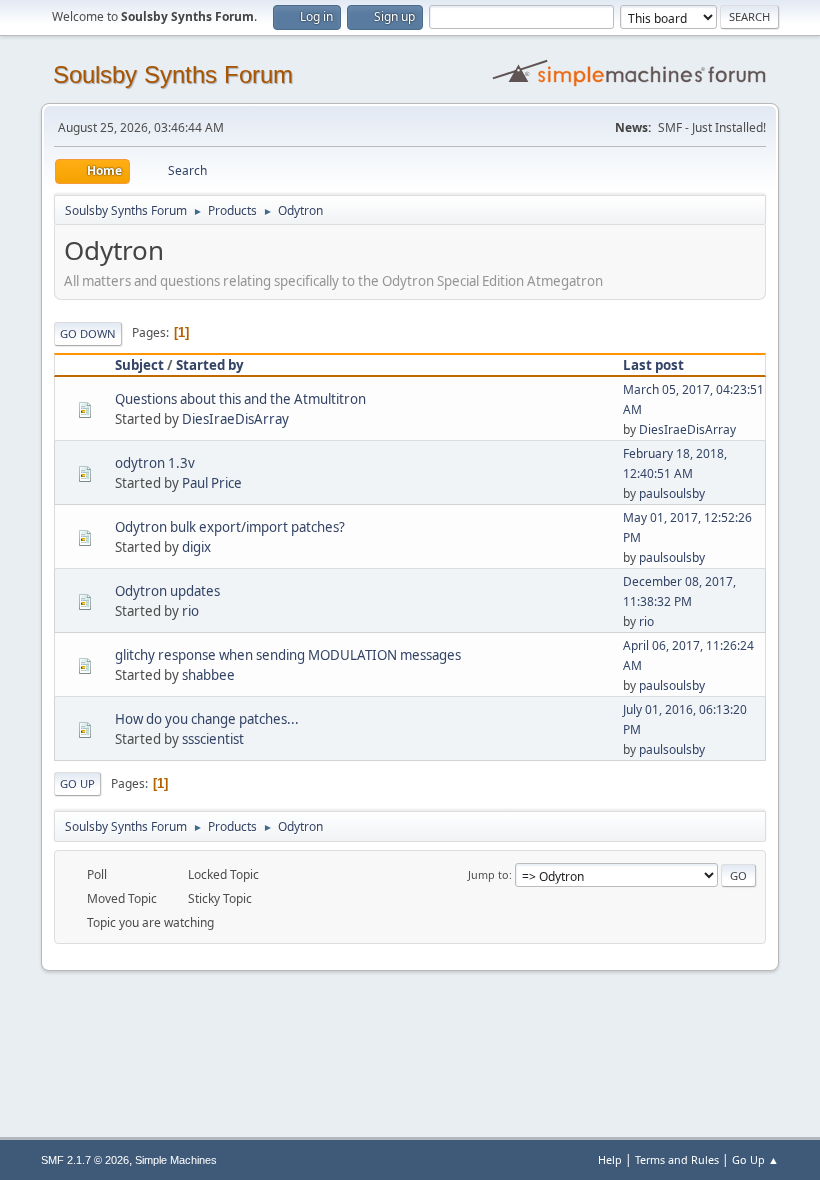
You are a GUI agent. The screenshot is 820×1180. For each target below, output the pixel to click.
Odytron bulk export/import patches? (230, 527)
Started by (210, 365)
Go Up (77, 783)
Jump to (488, 874)
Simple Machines (176, 1160)
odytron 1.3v (155, 463)
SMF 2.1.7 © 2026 (85, 1160)
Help (610, 1159)
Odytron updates (167, 591)
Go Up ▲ (755, 1159)
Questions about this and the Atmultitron (240, 399)
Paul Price (212, 483)
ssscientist (213, 739)
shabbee (208, 675)
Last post (653, 365)
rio (190, 611)
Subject (139, 365)
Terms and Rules (677, 1159)
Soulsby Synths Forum (173, 74)
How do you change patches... (207, 719)
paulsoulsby (672, 493)
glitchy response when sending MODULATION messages (288, 655)
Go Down (88, 333)
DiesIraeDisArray (235, 419)
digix (196, 547)
